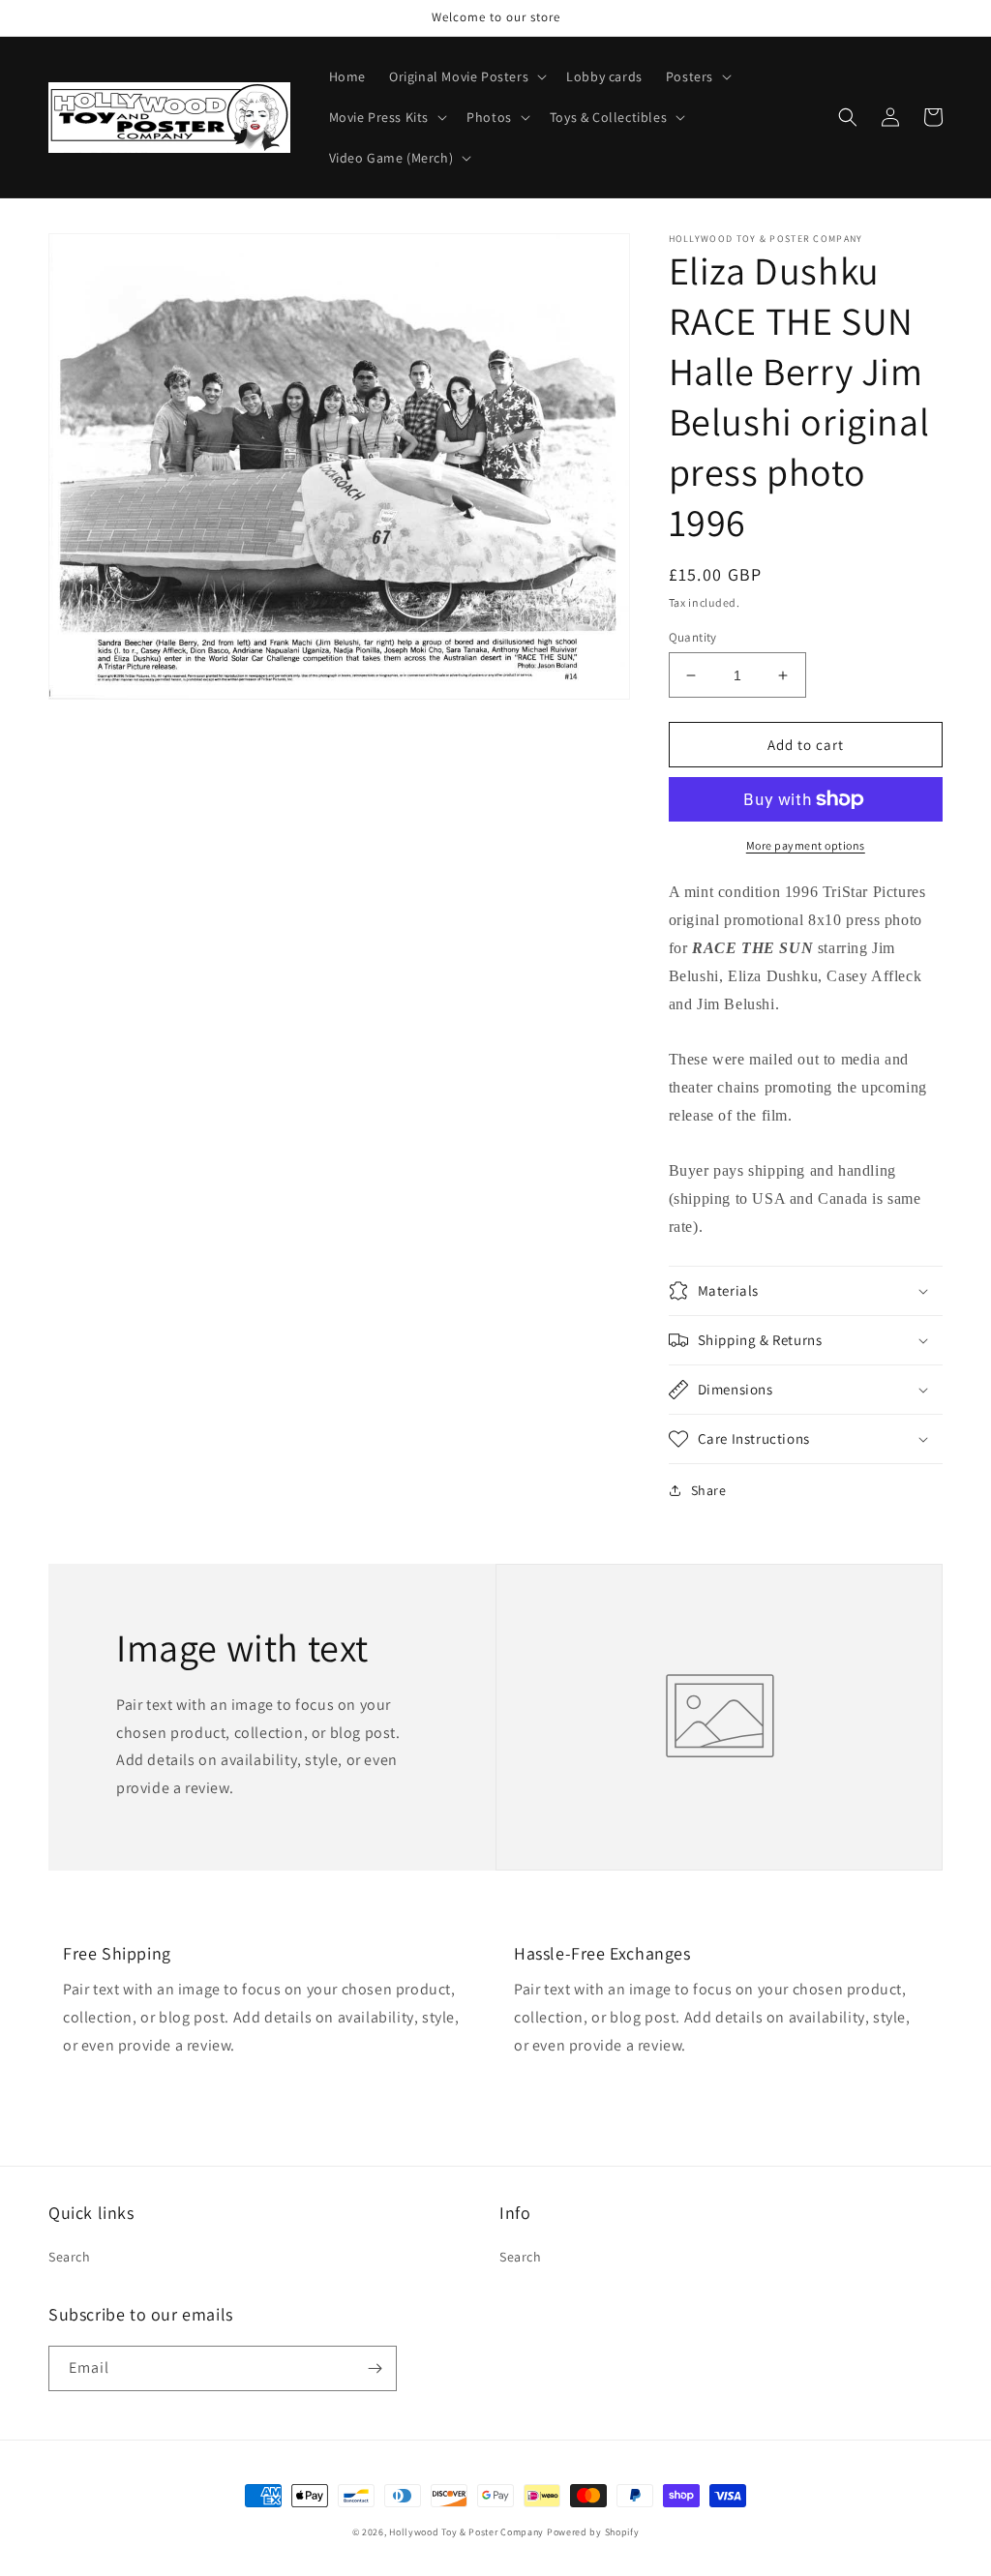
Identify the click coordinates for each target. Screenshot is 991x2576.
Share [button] (709, 1490)
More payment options (806, 845)
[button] (466, 76)
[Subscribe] (375, 2368)
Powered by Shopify (593, 2532)
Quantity (693, 637)
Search (70, 2257)
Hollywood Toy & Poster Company (466, 2532)
